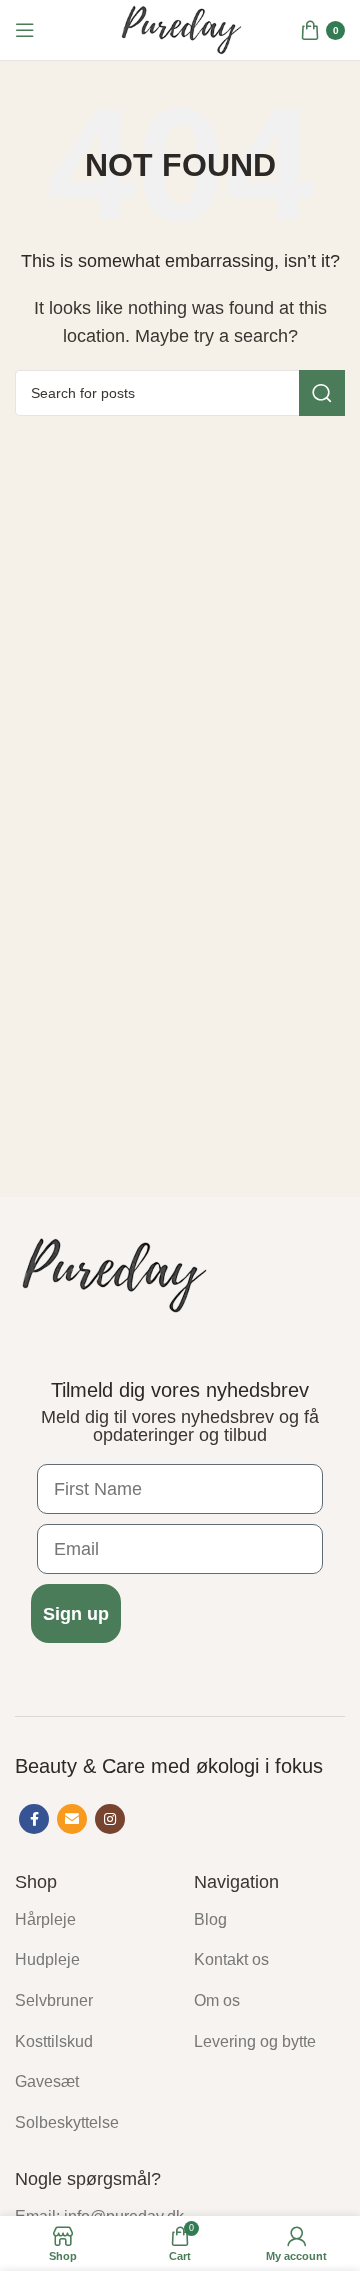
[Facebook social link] (34, 1819)
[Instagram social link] (110, 1819)
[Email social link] (72, 1819)
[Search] (322, 393)
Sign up (76, 1614)
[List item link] (89, 1920)
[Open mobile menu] (25, 30)
